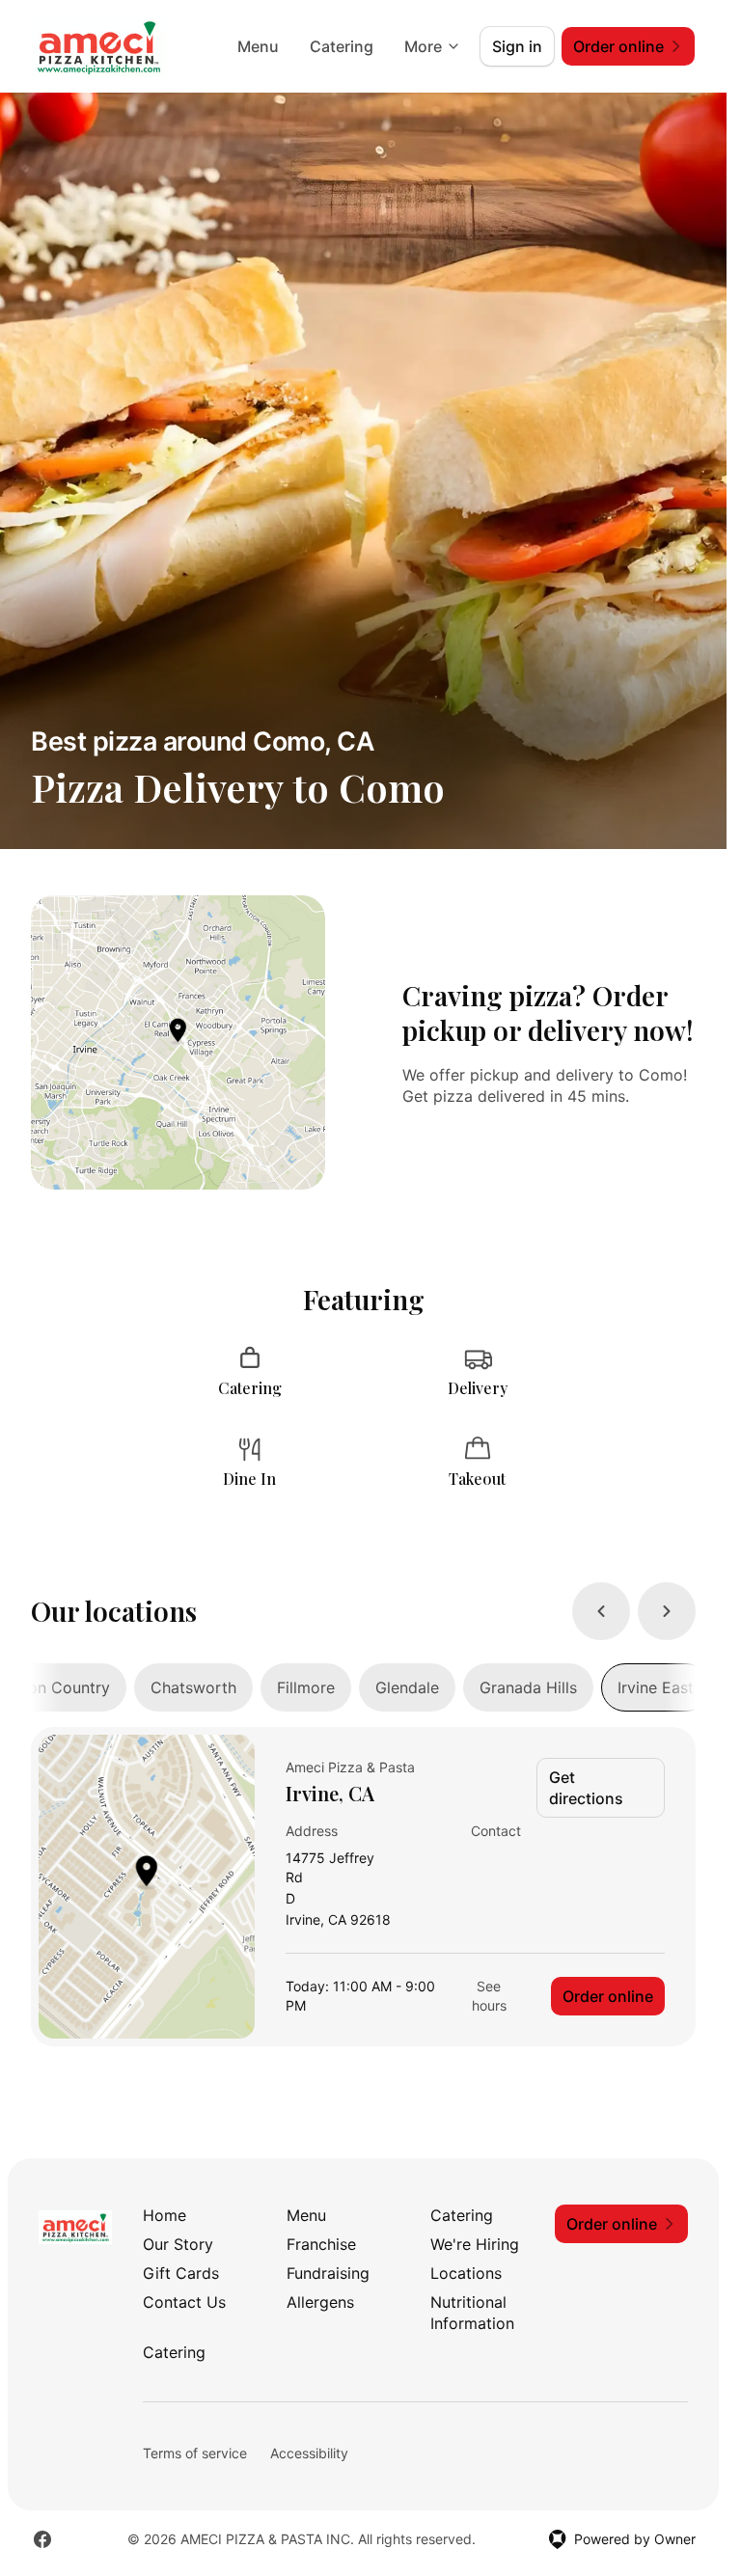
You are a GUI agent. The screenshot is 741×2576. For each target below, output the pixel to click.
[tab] (193, 1687)
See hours (489, 1996)
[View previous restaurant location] (601, 1611)
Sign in (517, 46)
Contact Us (184, 2302)
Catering (342, 46)
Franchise (321, 2244)
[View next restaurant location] (667, 1611)
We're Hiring (475, 2244)
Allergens (320, 2302)
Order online (608, 1996)
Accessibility (309, 2453)
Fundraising (328, 2273)
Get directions (586, 1788)
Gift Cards (181, 2273)
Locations (466, 2273)
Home (165, 2215)
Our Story (178, 2244)
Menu (258, 46)
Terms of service (195, 2453)
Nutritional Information (472, 2313)
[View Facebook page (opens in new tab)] (42, 2539)
